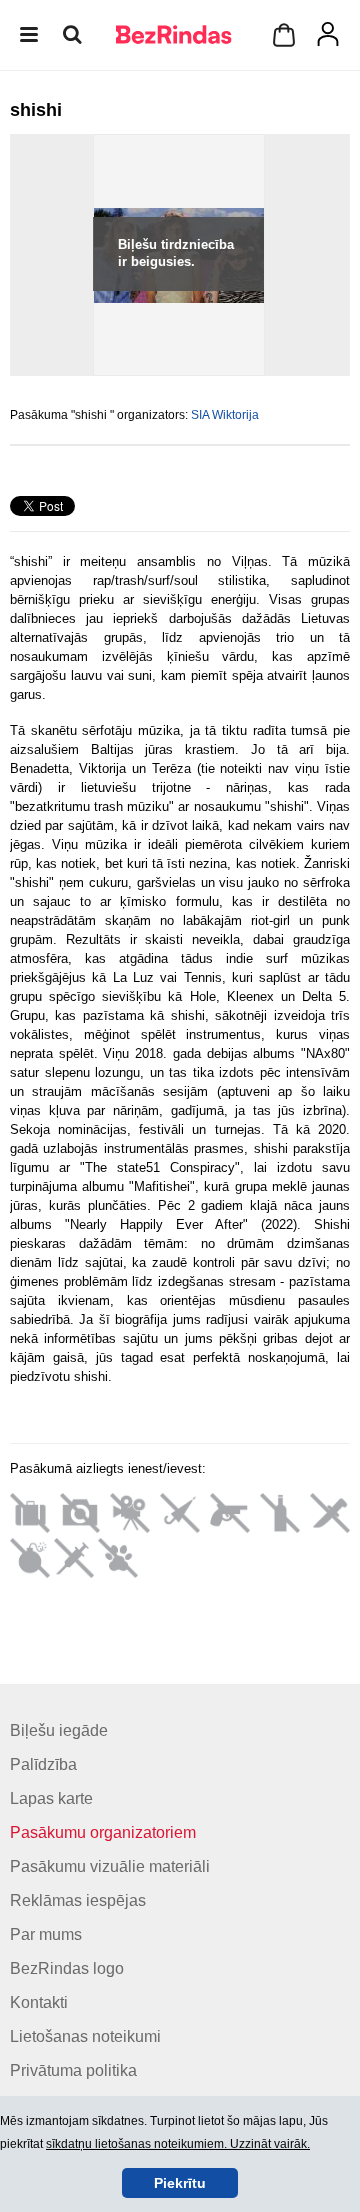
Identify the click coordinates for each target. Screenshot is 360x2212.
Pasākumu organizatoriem (103, 1832)
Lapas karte (51, 1798)
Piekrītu (180, 2183)
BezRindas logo (67, 1968)
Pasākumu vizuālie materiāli (110, 1866)
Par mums (46, 1934)
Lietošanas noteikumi (85, 2036)
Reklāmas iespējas (78, 1900)
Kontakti (39, 2002)
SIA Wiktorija (225, 415)
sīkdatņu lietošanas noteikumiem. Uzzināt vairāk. (178, 2144)
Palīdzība (43, 1764)
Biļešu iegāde (59, 1730)
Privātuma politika (73, 2070)
